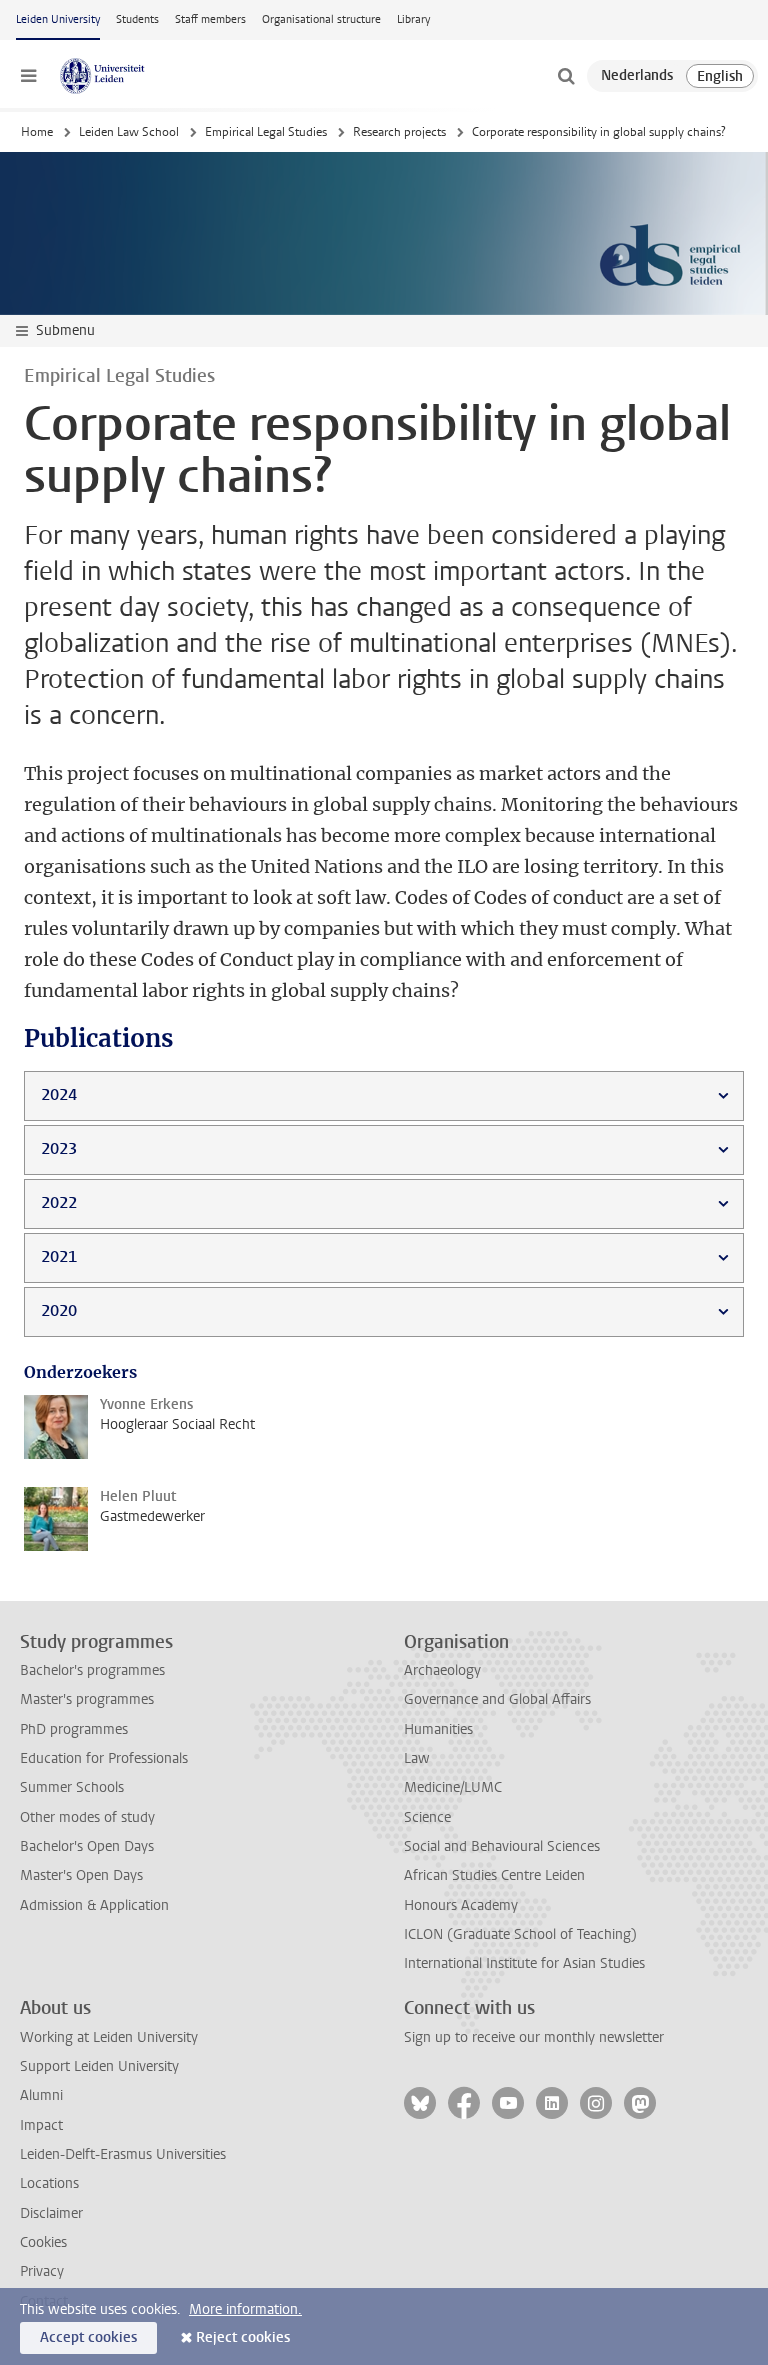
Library (413, 19)
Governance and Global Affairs (497, 1699)
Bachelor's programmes (92, 1670)
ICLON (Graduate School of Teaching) (520, 1934)
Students (137, 19)
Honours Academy (461, 1905)
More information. (245, 2309)
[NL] (637, 76)
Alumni (41, 2095)
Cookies (43, 2242)
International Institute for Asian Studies (524, 1963)
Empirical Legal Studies (266, 132)
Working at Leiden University (109, 2037)
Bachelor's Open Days (87, 1846)
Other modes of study (87, 1817)
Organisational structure (321, 19)
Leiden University (58, 19)
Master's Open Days (81, 1875)
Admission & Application (94, 1905)
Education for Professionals (104, 1758)
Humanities (438, 1729)
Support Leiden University (99, 2066)
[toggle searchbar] (566, 76)
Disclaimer (51, 2213)
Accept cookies (88, 2337)
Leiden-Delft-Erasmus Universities (123, 2154)
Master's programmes (87, 1699)
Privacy (42, 2271)
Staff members (210, 19)
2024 (59, 1094)
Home (37, 132)
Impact (41, 2125)
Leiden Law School (129, 132)
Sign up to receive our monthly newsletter (534, 2037)
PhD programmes (74, 1729)
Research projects (399, 132)
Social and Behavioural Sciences (502, 1846)
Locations (49, 2183)
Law (417, 1758)
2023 (59, 1148)
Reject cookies (243, 2337)
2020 (59, 1310)
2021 (59, 1256)
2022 (59, 1202)
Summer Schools (72, 1787)
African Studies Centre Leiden (494, 1875)
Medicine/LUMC (453, 1787)
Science (427, 1817)
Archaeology (442, 1670)
